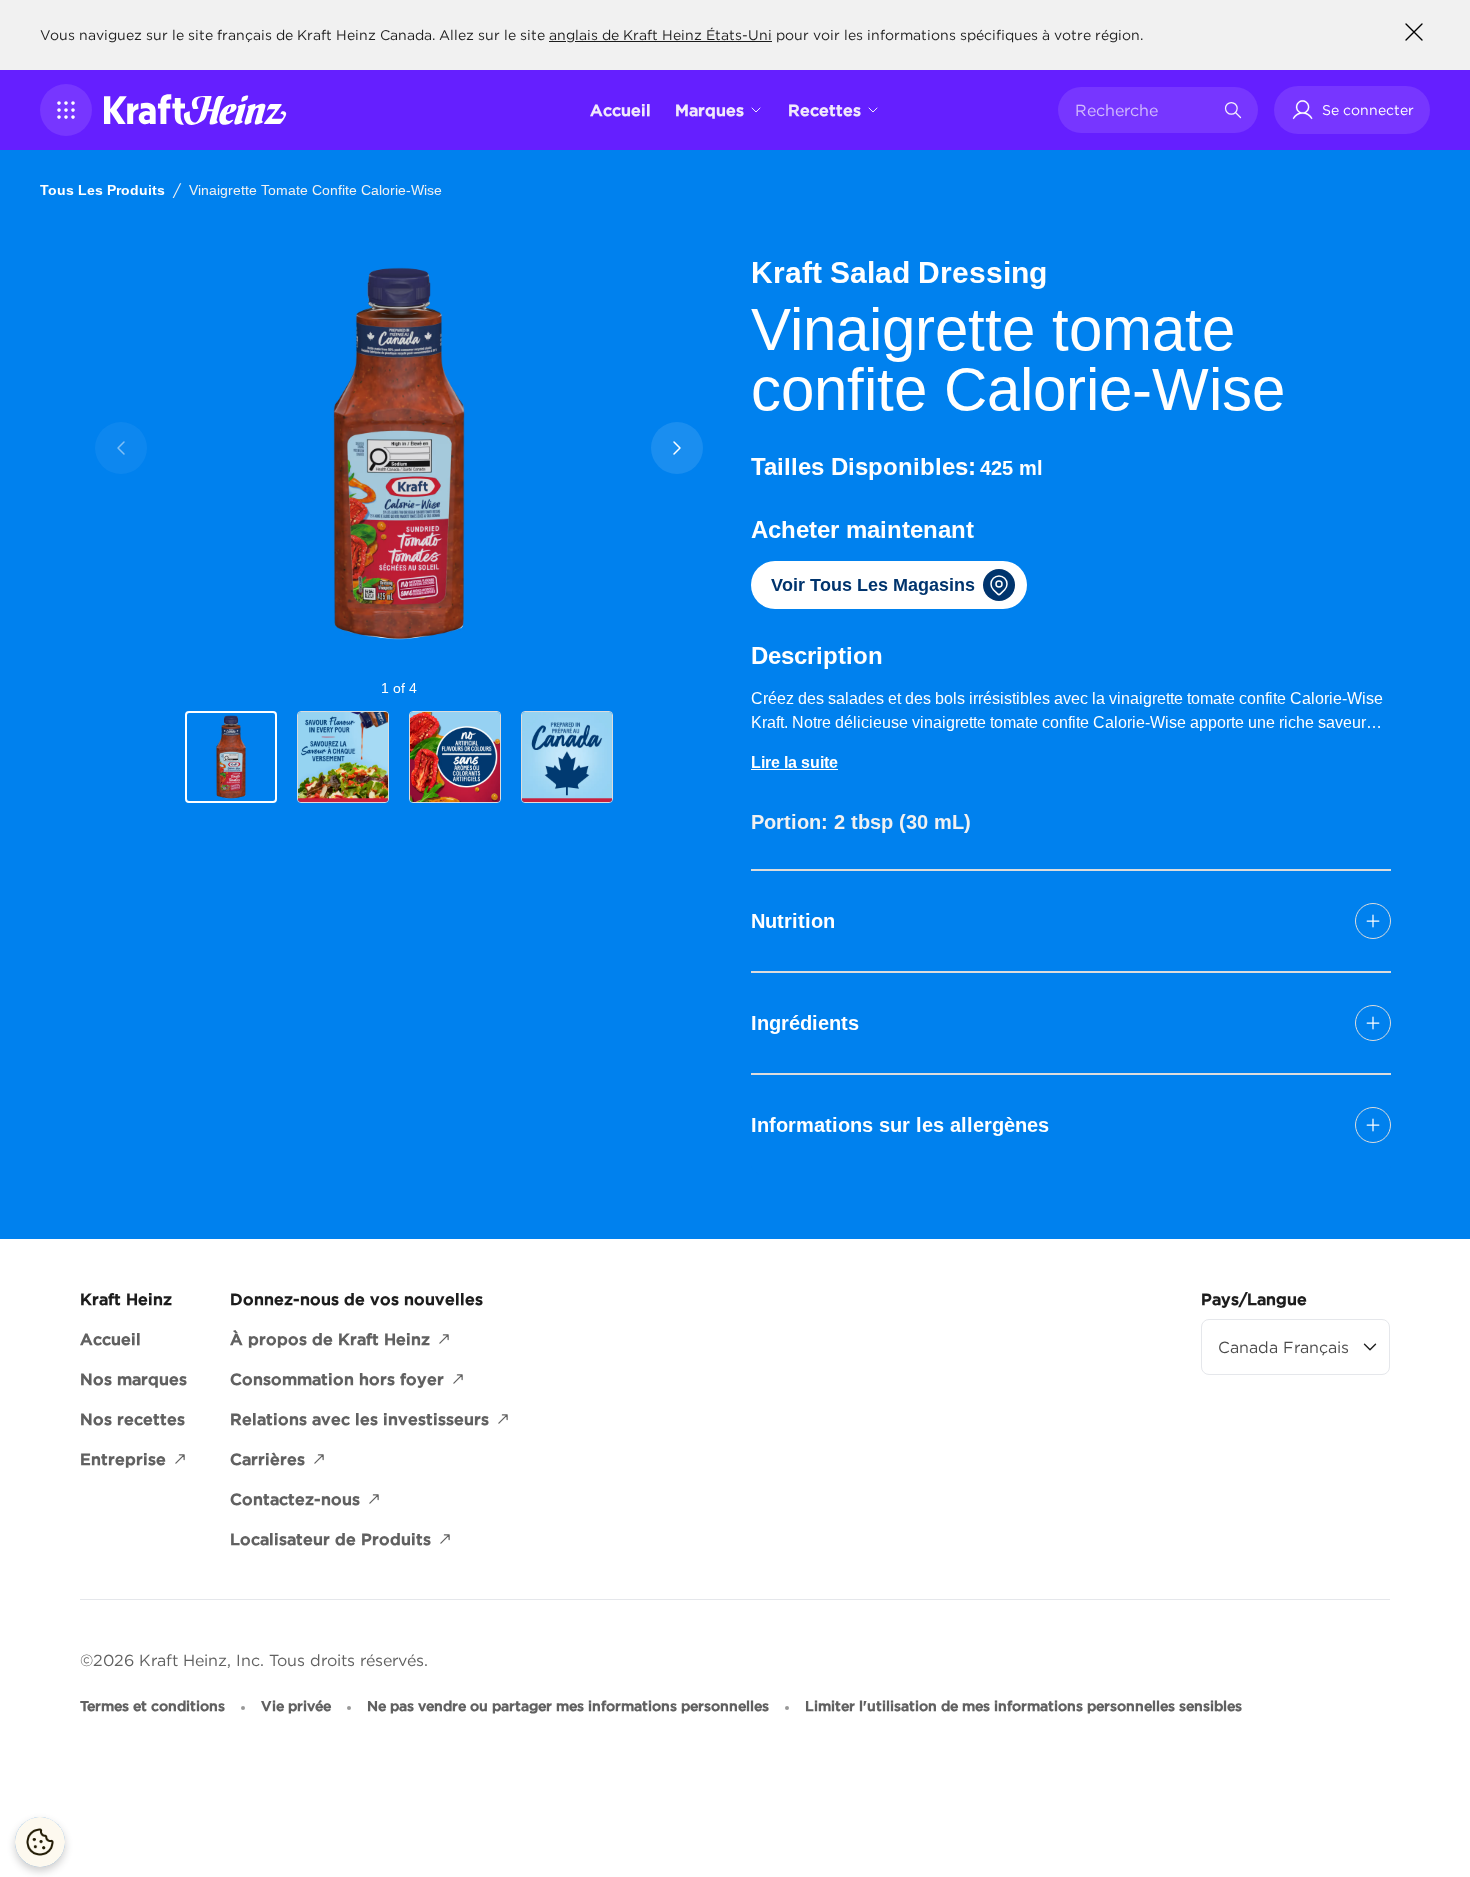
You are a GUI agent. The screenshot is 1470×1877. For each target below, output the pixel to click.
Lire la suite (794, 762)
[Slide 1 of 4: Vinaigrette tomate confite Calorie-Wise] (231, 758)
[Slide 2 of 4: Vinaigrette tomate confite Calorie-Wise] (343, 757)
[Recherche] (1233, 110)
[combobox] (1143, 110)
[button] (66, 110)
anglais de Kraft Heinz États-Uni (660, 35)
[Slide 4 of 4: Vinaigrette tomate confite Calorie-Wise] (567, 757)
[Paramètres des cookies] (40, 1842)
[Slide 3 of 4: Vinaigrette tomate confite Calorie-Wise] (455, 757)
